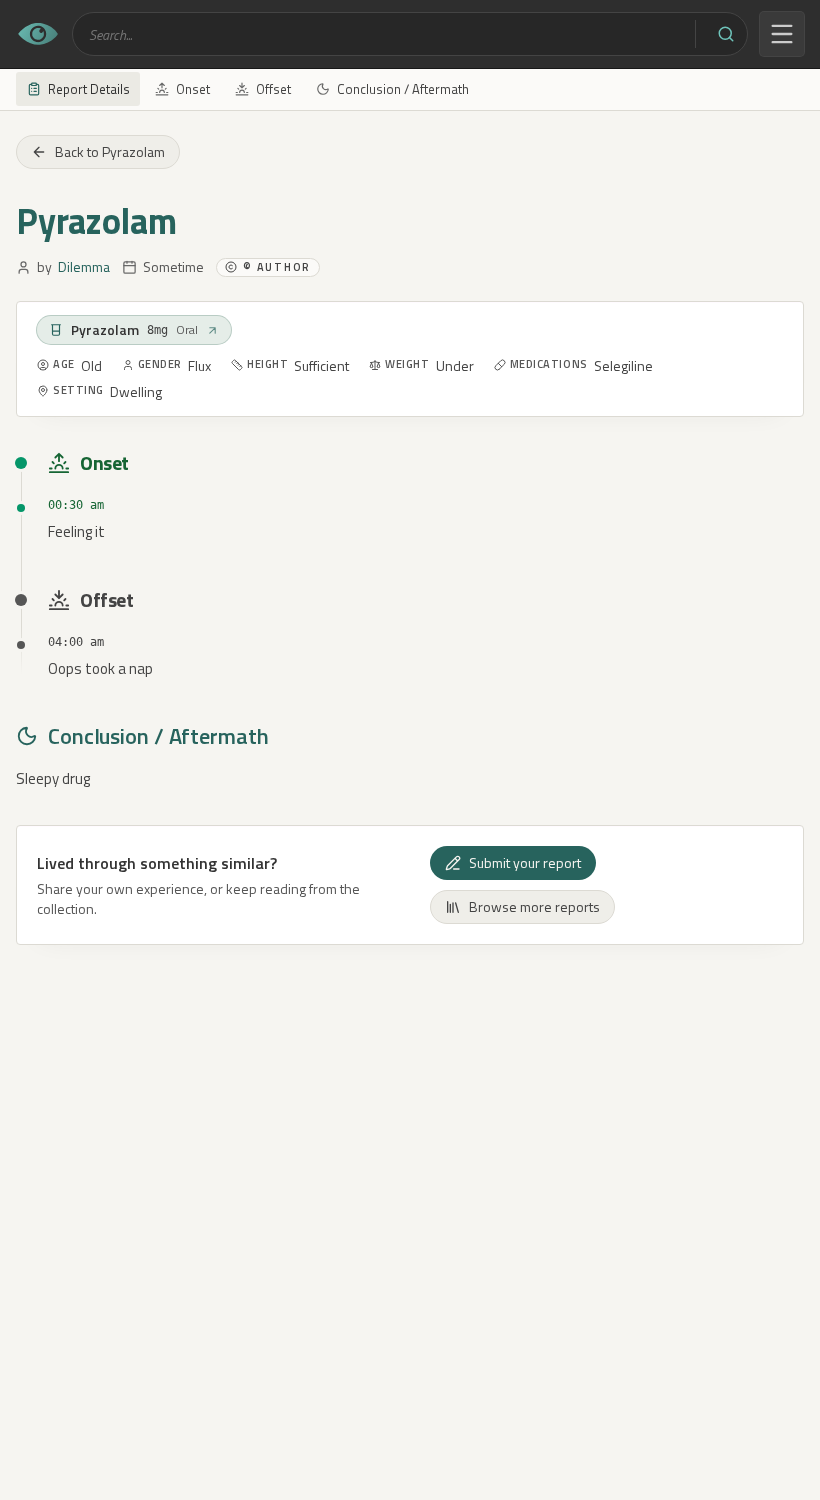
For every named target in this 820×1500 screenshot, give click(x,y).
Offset (273, 89)
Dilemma (84, 267)
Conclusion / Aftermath (403, 89)
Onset (193, 89)
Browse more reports (534, 906)
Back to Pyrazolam (110, 151)
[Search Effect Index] (726, 34)
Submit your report (525, 862)
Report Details (89, 89)
